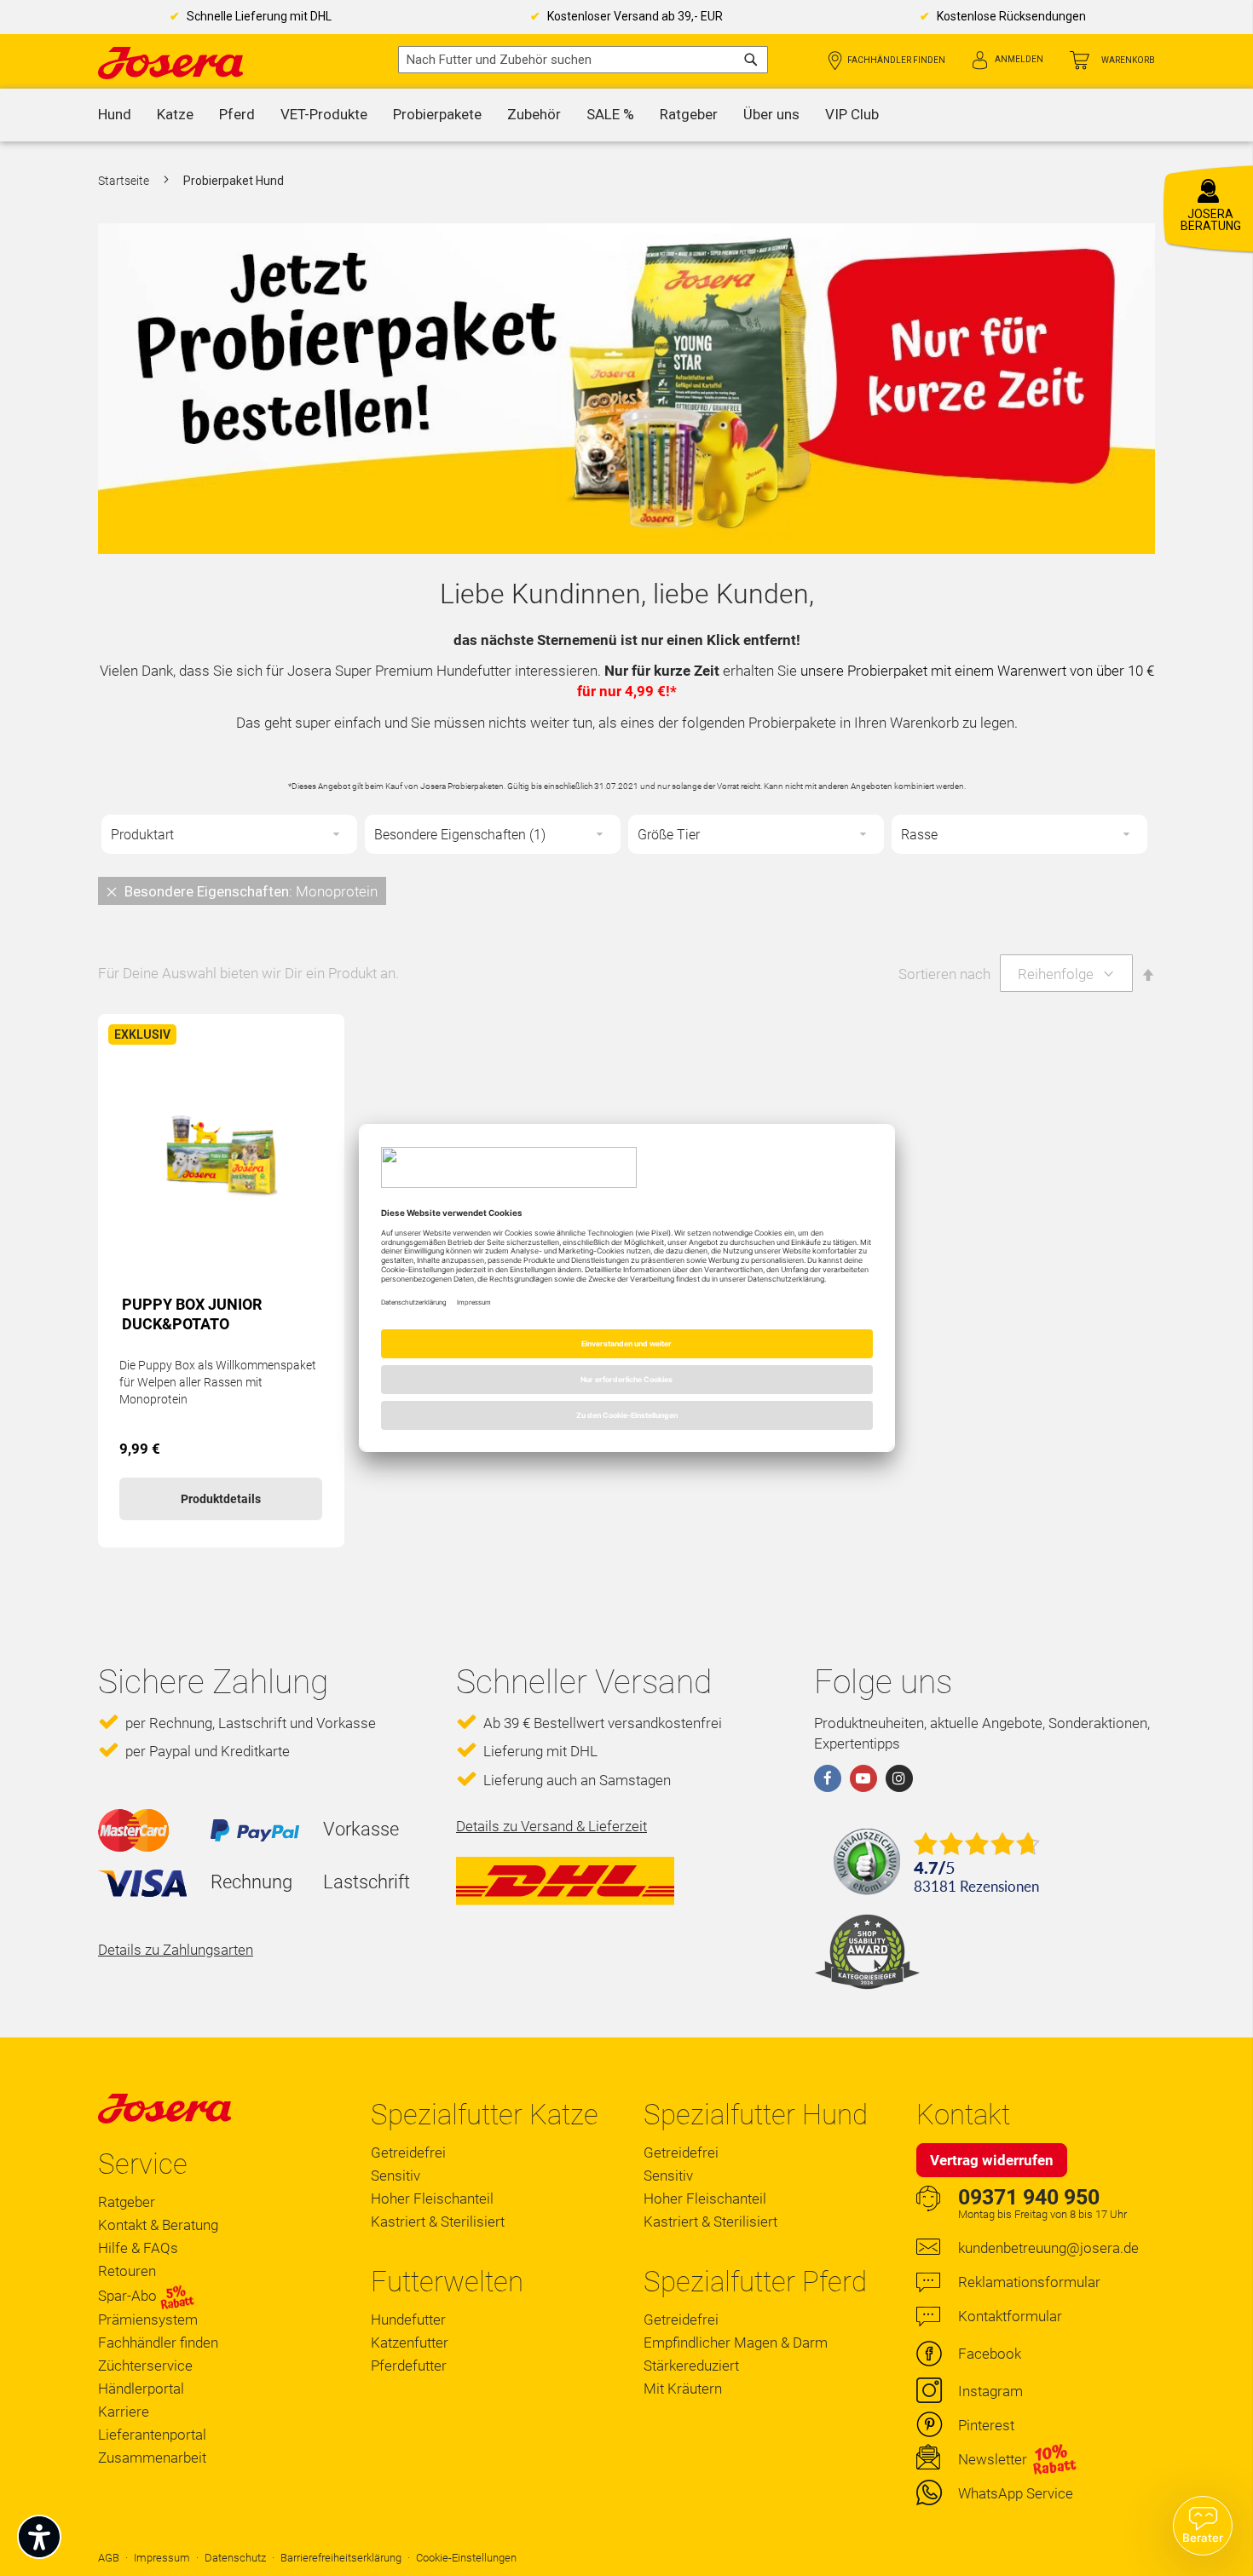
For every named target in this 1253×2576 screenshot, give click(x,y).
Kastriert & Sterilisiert (438, 2222)
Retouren (127, 2271)
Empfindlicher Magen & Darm (736, 2343)
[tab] (626, 890)
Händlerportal (141, 2389)
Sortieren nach (944, 974)
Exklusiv (142, 1034)
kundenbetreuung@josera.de (1048, 2248)
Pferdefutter (409, 2366)
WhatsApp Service (1016, 2493)
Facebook (990, 2354)
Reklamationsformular (1029, 2282)
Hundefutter (408, 2320)
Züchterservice (145, 2366)
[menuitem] (115, 115)
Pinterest (986, 2425)
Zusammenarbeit (152, 2458)
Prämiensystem (148, 2320)
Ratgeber (127, 2202)
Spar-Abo (129, 2296)
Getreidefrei (408, 2152)
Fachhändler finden (896, 60)
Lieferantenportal (152, 2435)
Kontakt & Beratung (158, 2225)
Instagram (990, 2391)
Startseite (125, 181)
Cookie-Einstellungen (466, 2558)
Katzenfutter (410, 2343)
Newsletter (993, 2459)
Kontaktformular (1010, 2316)
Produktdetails (221, 1499)
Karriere (124, 2412)
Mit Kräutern (683, 2389)
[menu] (626, 115)
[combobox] (583, 60)
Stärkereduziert (691, 2366)
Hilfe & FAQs (138, 2248)
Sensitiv (396, 2175)
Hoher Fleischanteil (432, 2199)
